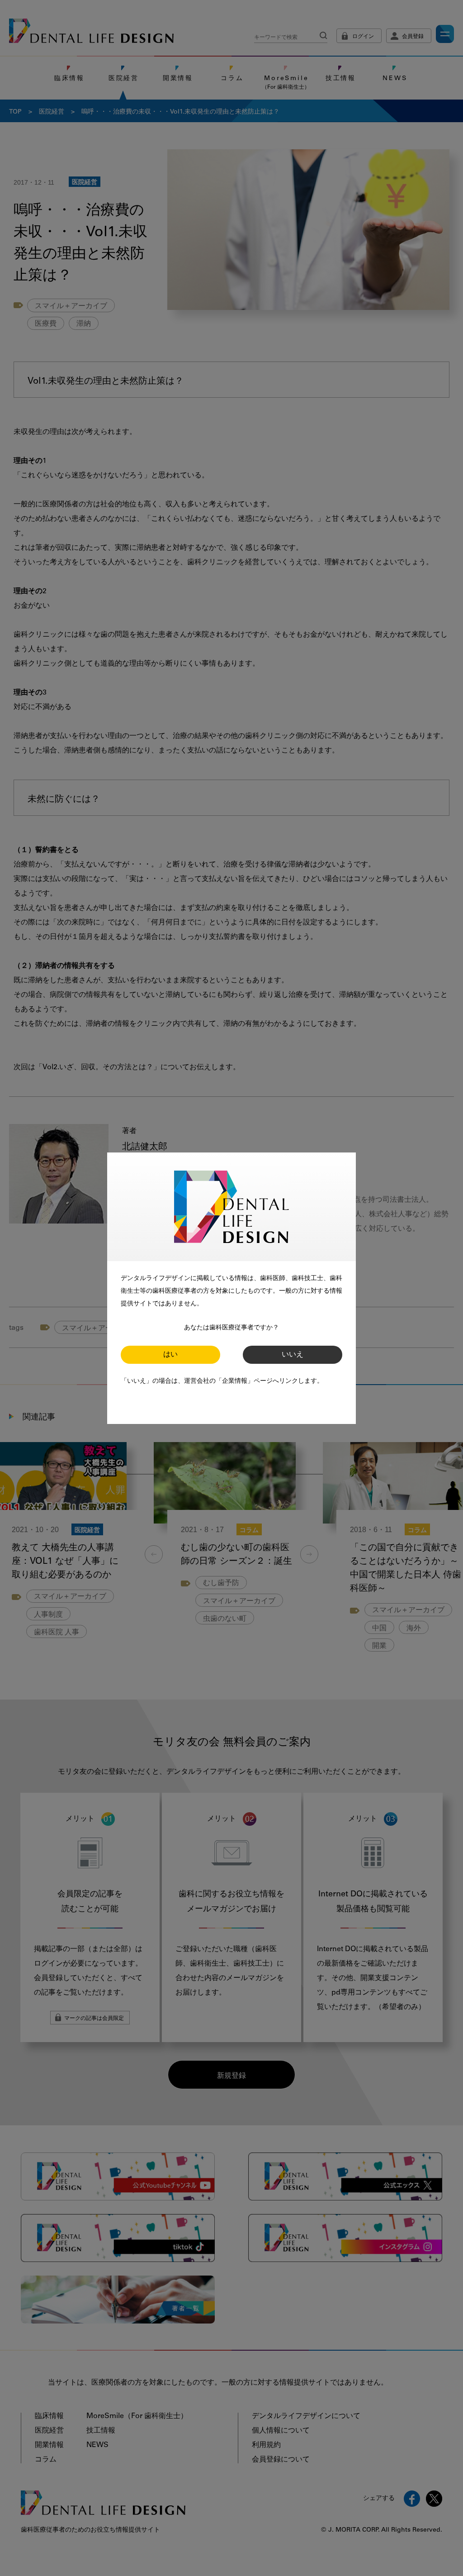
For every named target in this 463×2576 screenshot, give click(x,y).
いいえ (293, 1355)
